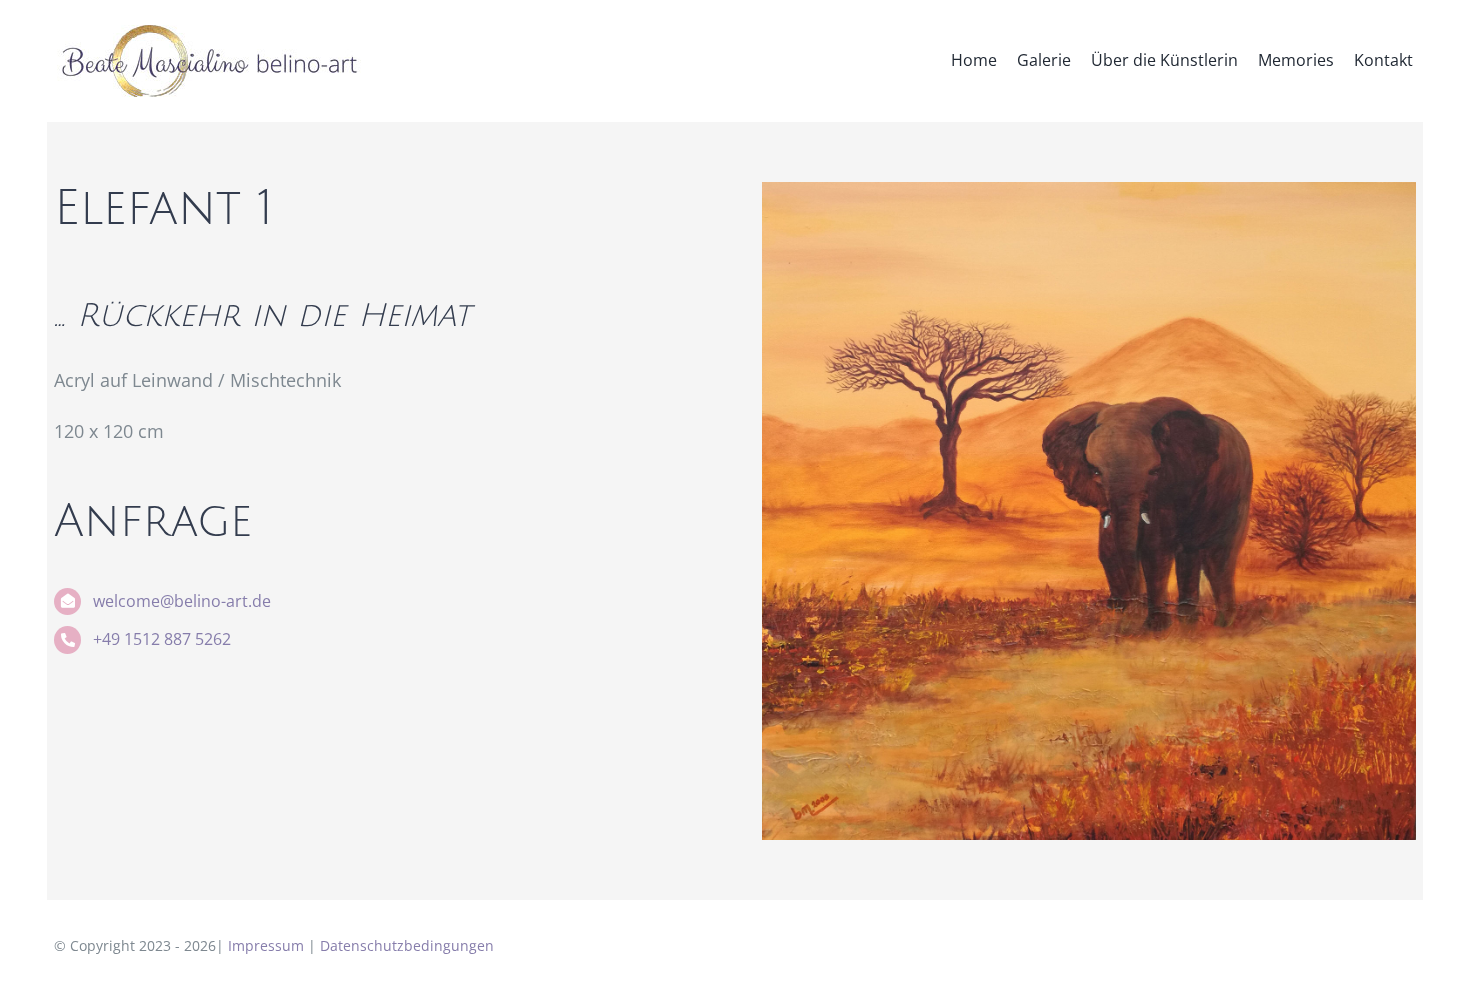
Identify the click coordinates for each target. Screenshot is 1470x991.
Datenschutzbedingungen (407, 945)
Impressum (266, 945)
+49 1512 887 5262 (162, 639)
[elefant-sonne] (1089, 191)
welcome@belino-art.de (182, 601)
